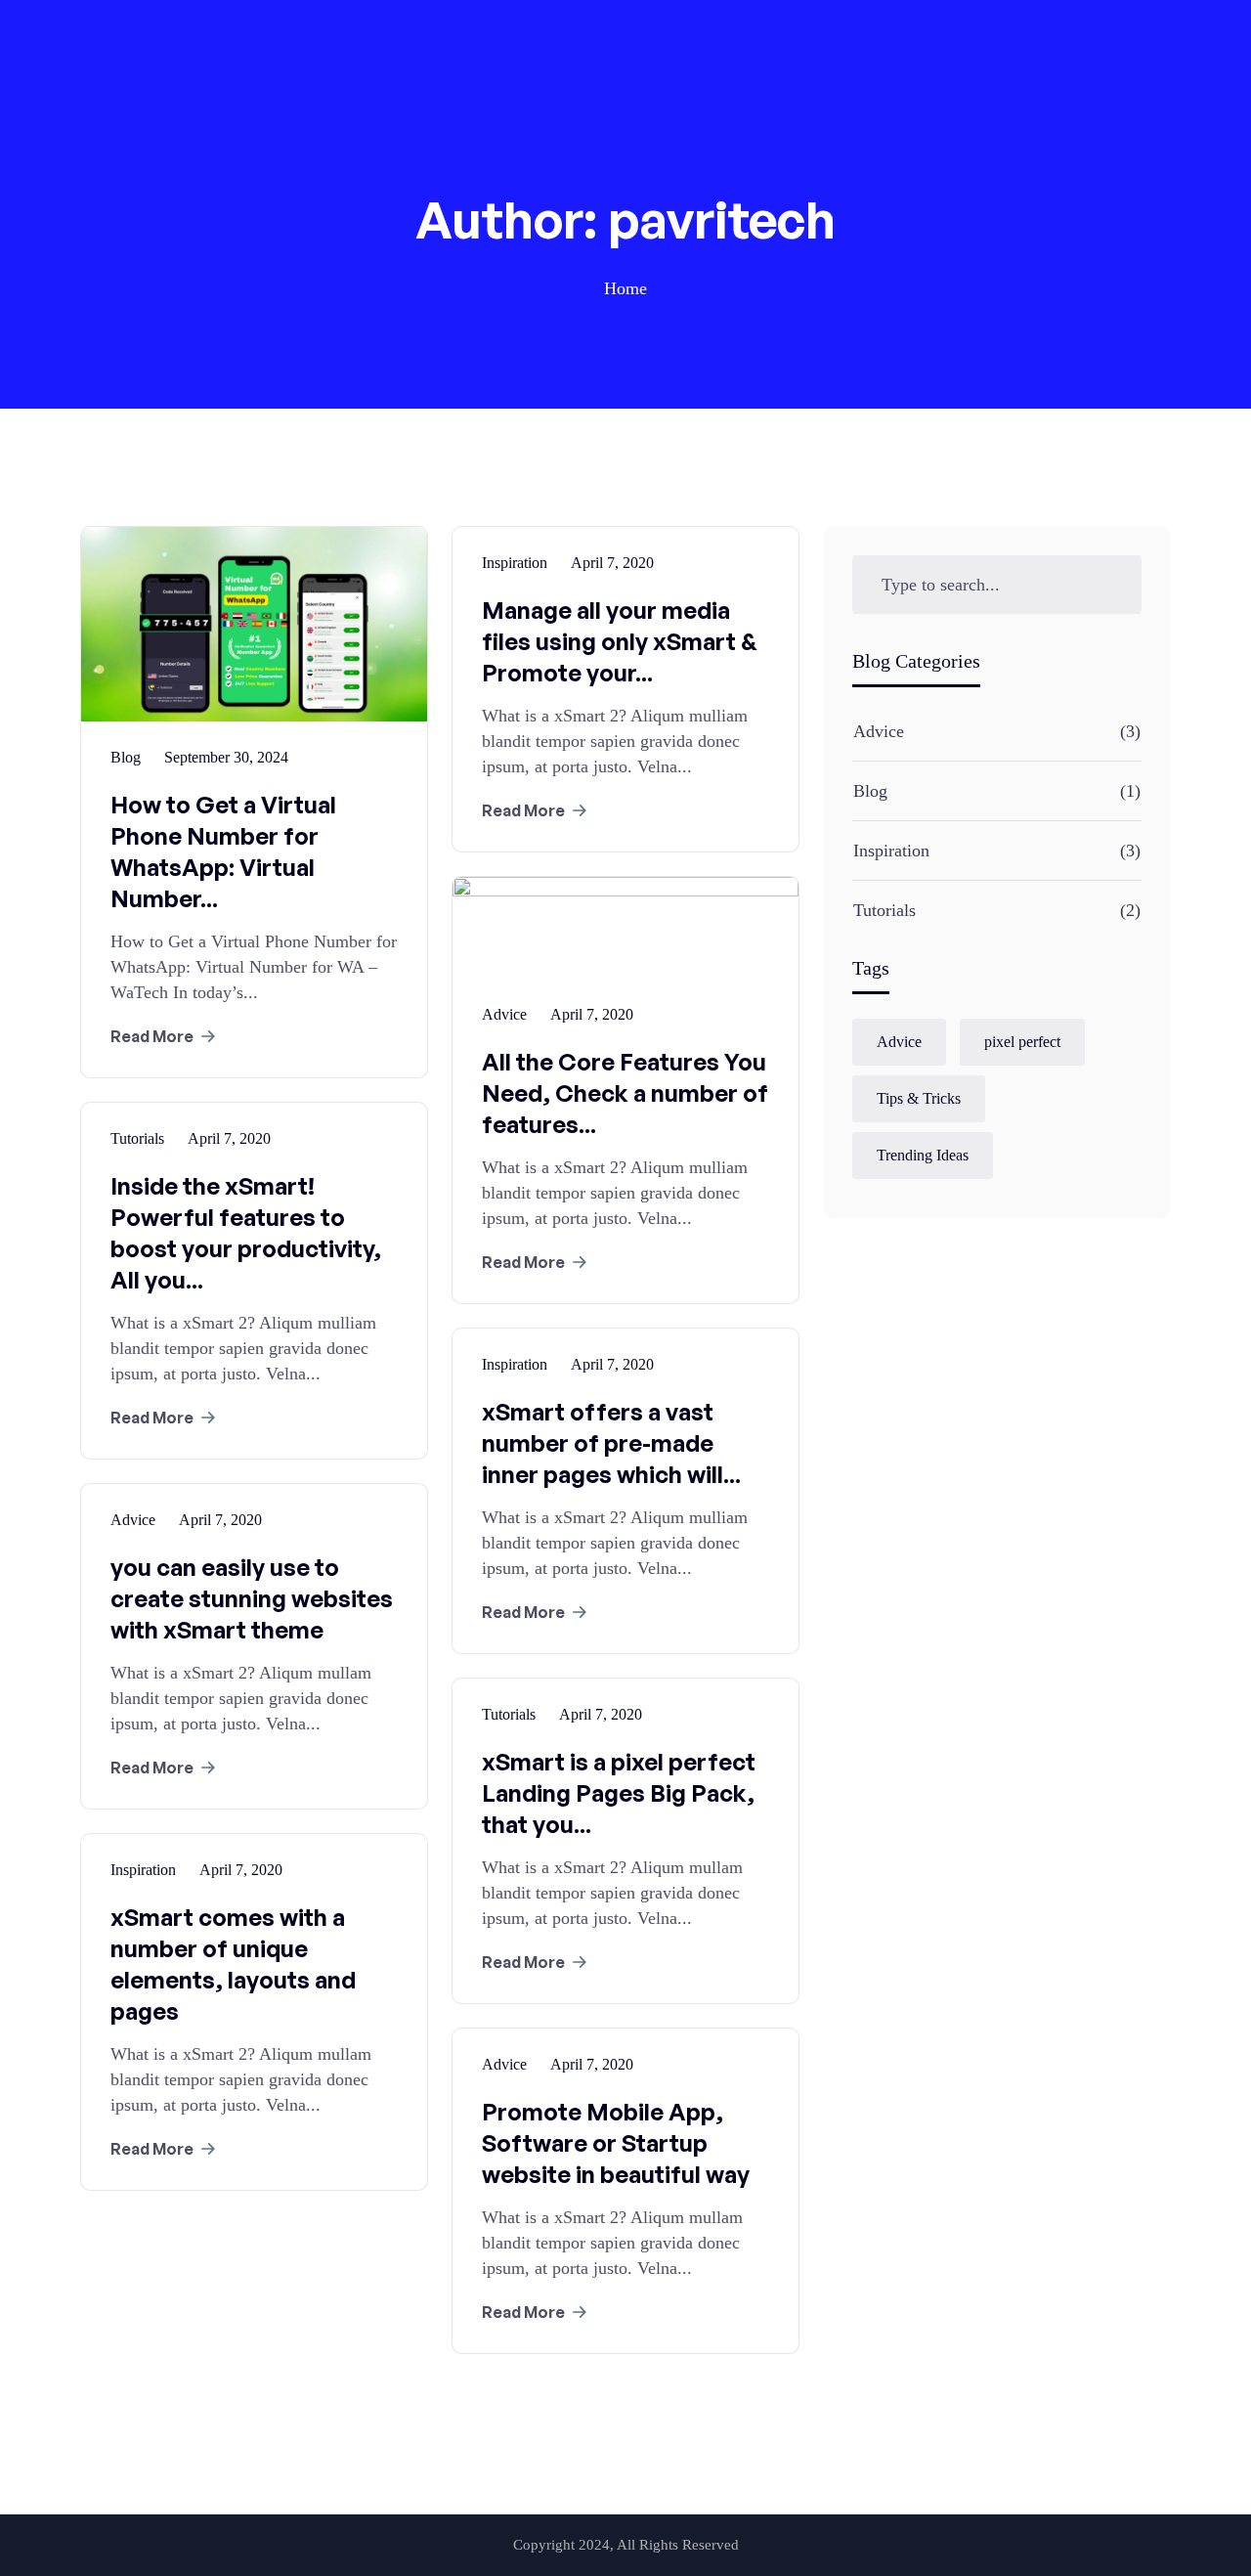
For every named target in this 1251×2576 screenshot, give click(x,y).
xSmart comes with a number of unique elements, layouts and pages (233, 1964)
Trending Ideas (923, 1155)
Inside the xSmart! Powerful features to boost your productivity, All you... (246, 1233)
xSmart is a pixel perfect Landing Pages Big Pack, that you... (619, 1793)
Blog (870, 791)
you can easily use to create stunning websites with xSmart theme (252, 1598)
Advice (879, 731)
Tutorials (884, 910)
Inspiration (891, 851)
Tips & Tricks (919, 1098)
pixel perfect (1022, 1042)
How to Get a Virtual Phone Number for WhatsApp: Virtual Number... (223, 851)
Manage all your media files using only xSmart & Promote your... (620, 641)
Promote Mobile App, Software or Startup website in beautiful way (616, 2143)
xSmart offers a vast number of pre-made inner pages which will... (611, 1443)
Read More (152, 1036)
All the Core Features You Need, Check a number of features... (625, 1093)
